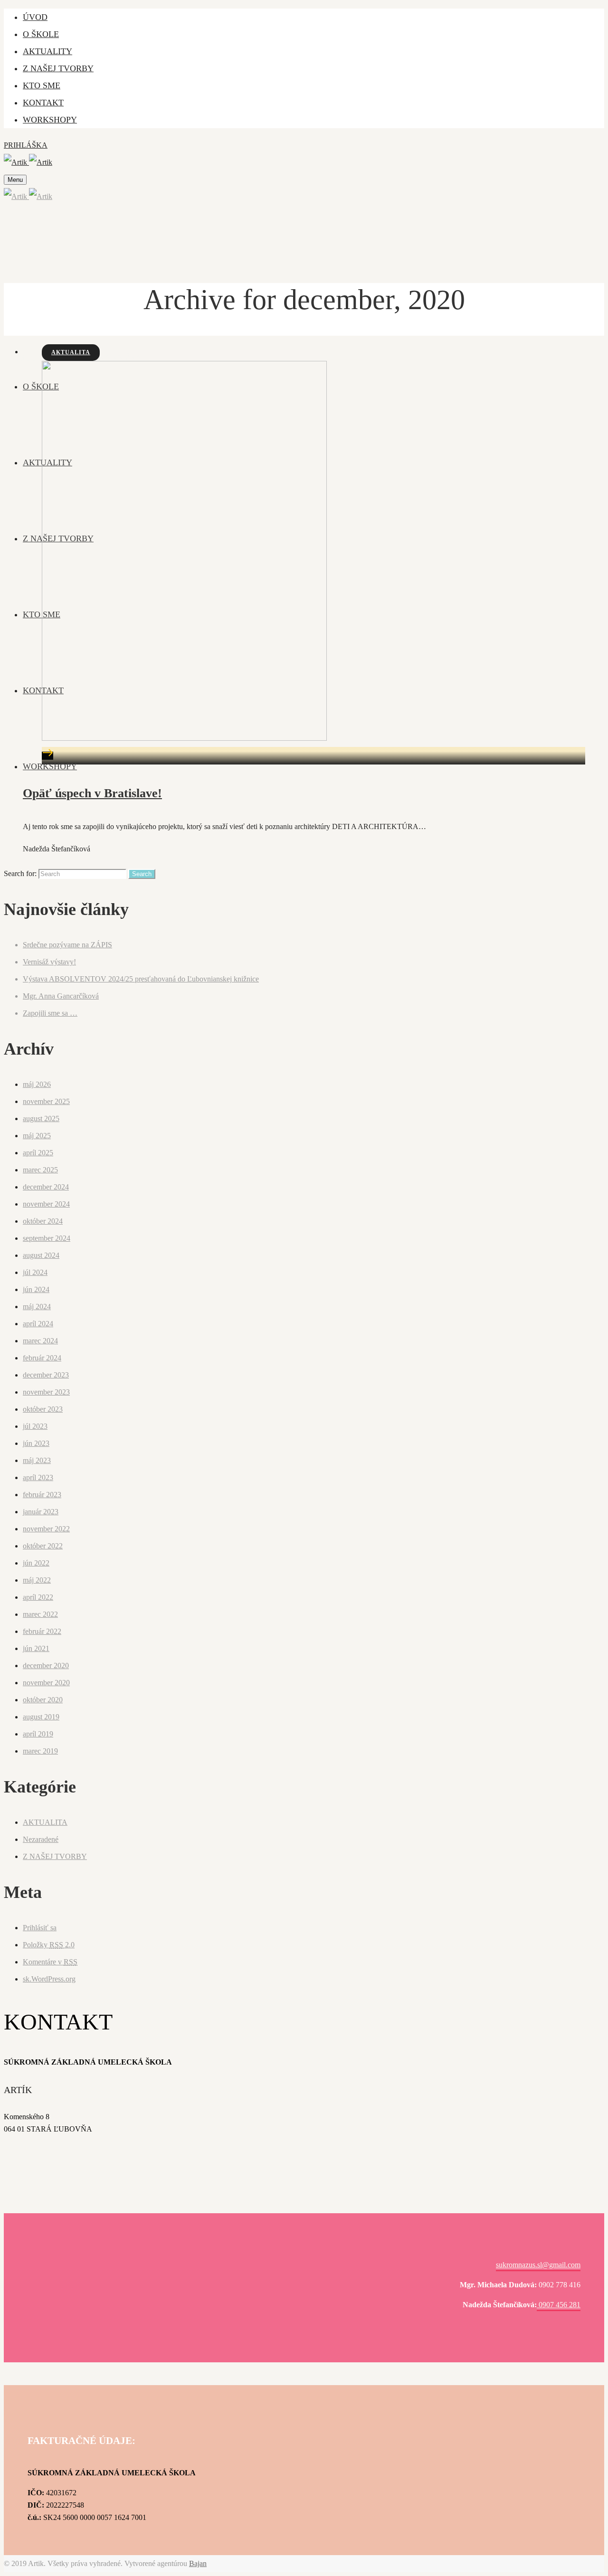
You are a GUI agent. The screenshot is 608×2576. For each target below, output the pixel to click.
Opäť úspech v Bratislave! (92, 793)
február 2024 (42, 1358)
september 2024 (47, 1238)
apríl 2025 (38, 1153)
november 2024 (46, 1204)
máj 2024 (37, 1307)
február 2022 (42, 1631)
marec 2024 (40, 1341)
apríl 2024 (38, 1324)
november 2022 (46, 1529)
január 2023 (41, 1512)
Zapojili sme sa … (50, 1013)
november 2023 (46, 1392)
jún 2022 (36, 1563)
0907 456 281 (559, 2305)
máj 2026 (37, 1084)
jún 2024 (36, 1289)
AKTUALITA (71, 352)
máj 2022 (37, 1580)
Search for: (20, 873)
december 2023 (46, 1375)
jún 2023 (36, 1443)
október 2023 (43, 1409)
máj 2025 (37, 1136)
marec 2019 (40, 1751)
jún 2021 (36, 1648)
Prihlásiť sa (40, 1928)
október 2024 (43, 1221)
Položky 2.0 (49, 1945)
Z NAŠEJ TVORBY (55, 1856)
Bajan (198, 2563)
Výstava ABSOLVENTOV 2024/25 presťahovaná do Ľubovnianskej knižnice (141, 979)
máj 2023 (37, 1460)
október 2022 (43, 1546)
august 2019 (41, 1717)
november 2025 (46, 1101)
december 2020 (46, 1665)
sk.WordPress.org (49, 1979)
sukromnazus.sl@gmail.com (538, 2265)
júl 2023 (35, 1426)
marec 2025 (40, 1170)
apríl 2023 (38, 1477)
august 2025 (41, 1118)
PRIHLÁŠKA (26, 145)
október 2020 (43, 1700)
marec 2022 (40, 1614)
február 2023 (42, 1495)
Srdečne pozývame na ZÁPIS (67, 945)
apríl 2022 (38, 1597)
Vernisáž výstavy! (49, 962)
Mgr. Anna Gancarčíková (61, 996)
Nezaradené (41, 1839)
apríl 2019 (38, 1734)
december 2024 (46, 1187)
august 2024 (41, 1255)
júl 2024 (35, 1272)
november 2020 (46, 1683)
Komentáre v (50, 1962)
